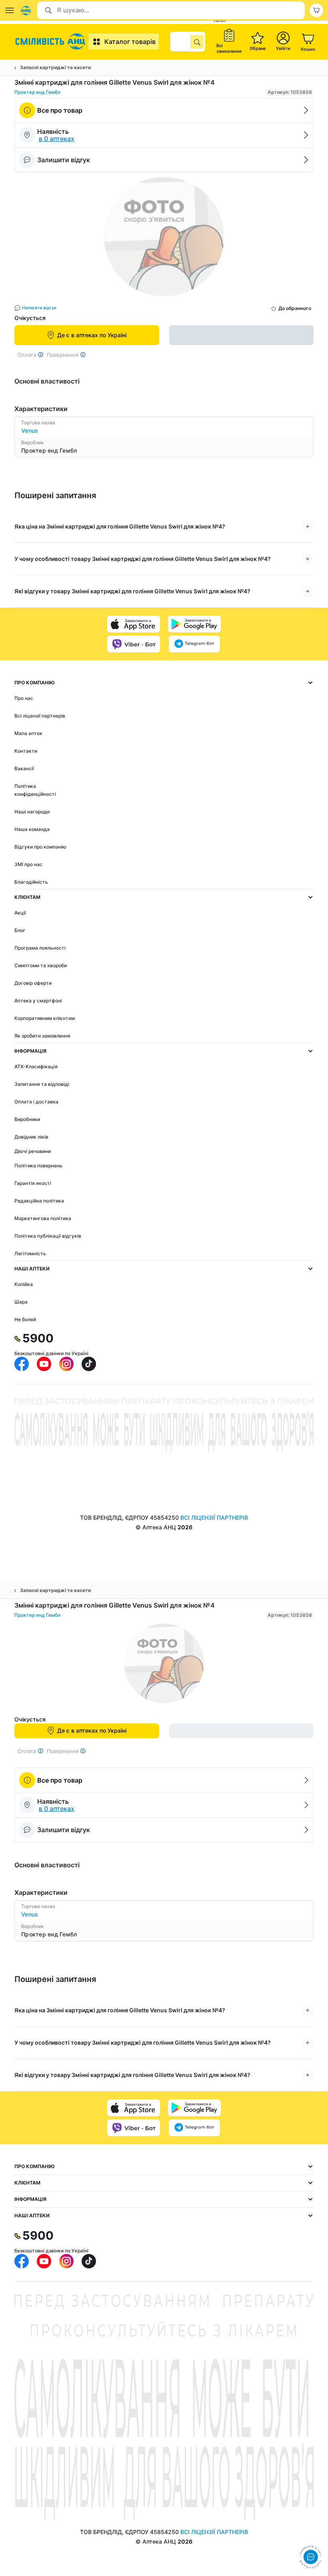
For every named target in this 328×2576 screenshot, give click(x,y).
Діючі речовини (33, 1151)
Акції (20, 913)
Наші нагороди (32, 812)
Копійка (24, 1284)
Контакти (26, 751)
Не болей (25, 1319)
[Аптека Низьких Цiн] (51, 42)
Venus (30, 430)
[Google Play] (194, 624)
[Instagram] (66, 1364)
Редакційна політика (39, 1201)
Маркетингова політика (43, 1218)
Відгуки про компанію (40, 847)
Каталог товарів (130, 42)
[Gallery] (164, 239)
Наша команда (32, 829)
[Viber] (134, 644)
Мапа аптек (28, 733)
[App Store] (134, 624)
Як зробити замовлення (42, 1036)
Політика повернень (38, 1166)
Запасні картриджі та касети (55, 67)
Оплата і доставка (36, 1102)
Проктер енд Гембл (37, 92)
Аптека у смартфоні (38, 1001)
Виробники (27, 1119)
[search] (197, 42)
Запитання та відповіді (42, 1084)
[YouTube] (44, 1364)
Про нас (24, 698)
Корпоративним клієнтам (45, 1018)
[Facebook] (22, 1364)
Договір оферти (33, 983)
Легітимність (30, 1253)
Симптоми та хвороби (41, 965)
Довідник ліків (31, 1137)
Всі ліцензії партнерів (40, 716)
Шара (21, 1302)
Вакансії (24, 768)
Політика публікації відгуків (48, 1236)
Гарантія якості (33, 1183)
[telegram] (194, 644)
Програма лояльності (40, 948)
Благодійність (31, 882)
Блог (20, 930)
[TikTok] (89, 1364)
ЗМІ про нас (28, 864)
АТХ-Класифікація (36, 1066)
